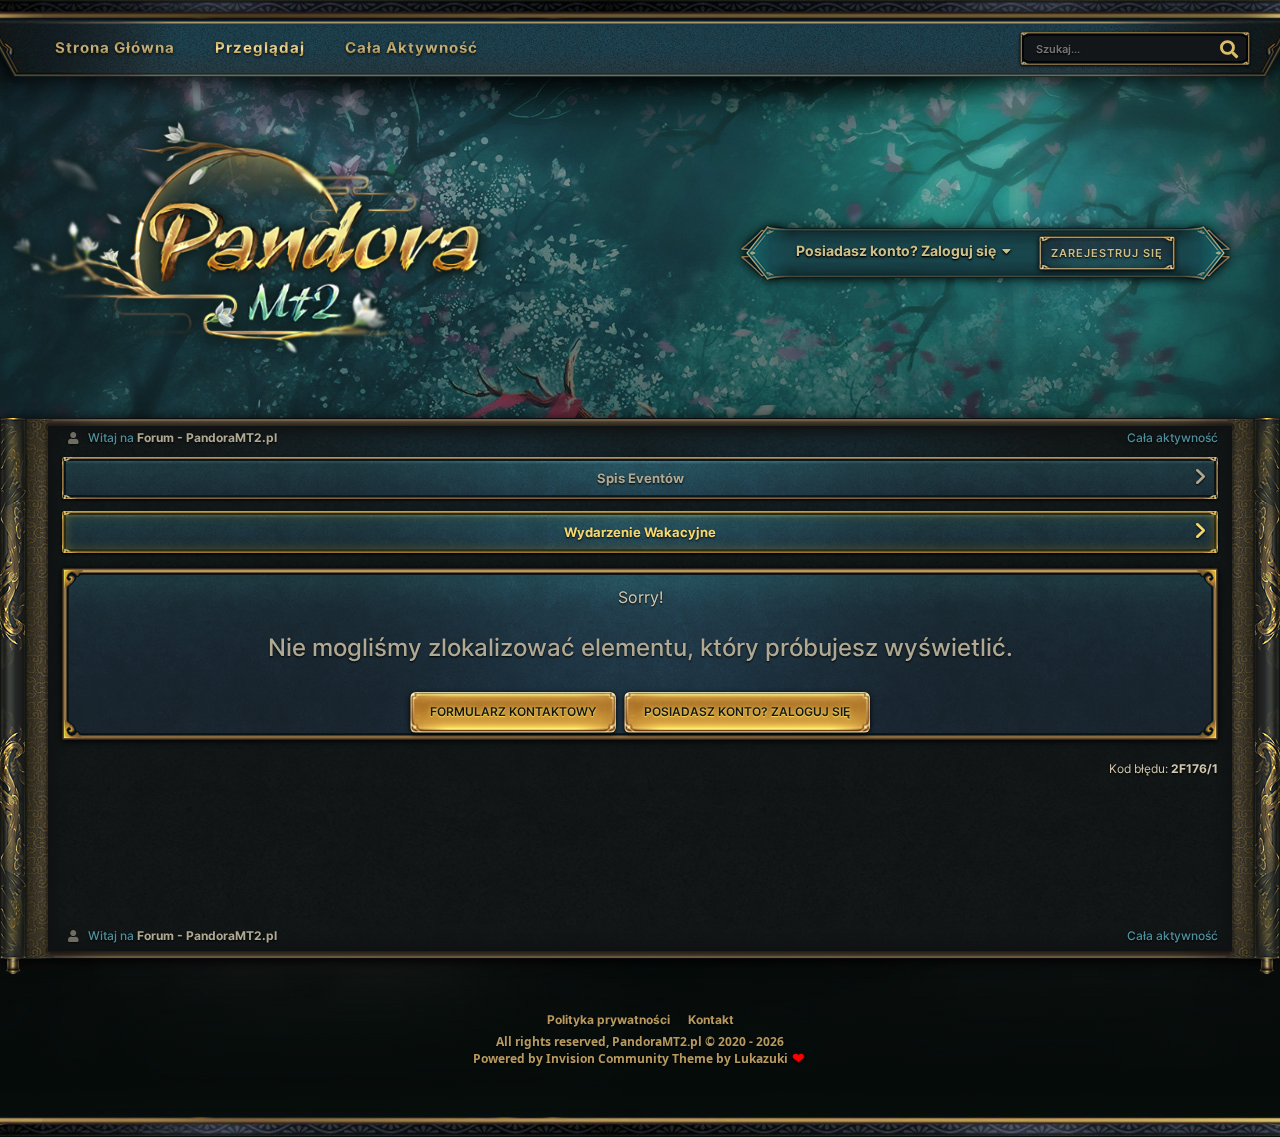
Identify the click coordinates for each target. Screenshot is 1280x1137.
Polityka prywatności (608, 1019)
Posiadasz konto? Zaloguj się (899, 250)
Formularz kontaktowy (513, 711)
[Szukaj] (1229, 48)
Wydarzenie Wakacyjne (640, 532)
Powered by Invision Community (571, 1058)
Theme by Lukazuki (730, 1059)
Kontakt (711, 1019)
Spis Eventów (640, 478)
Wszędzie (1153, 47)
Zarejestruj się (1107, 253)
